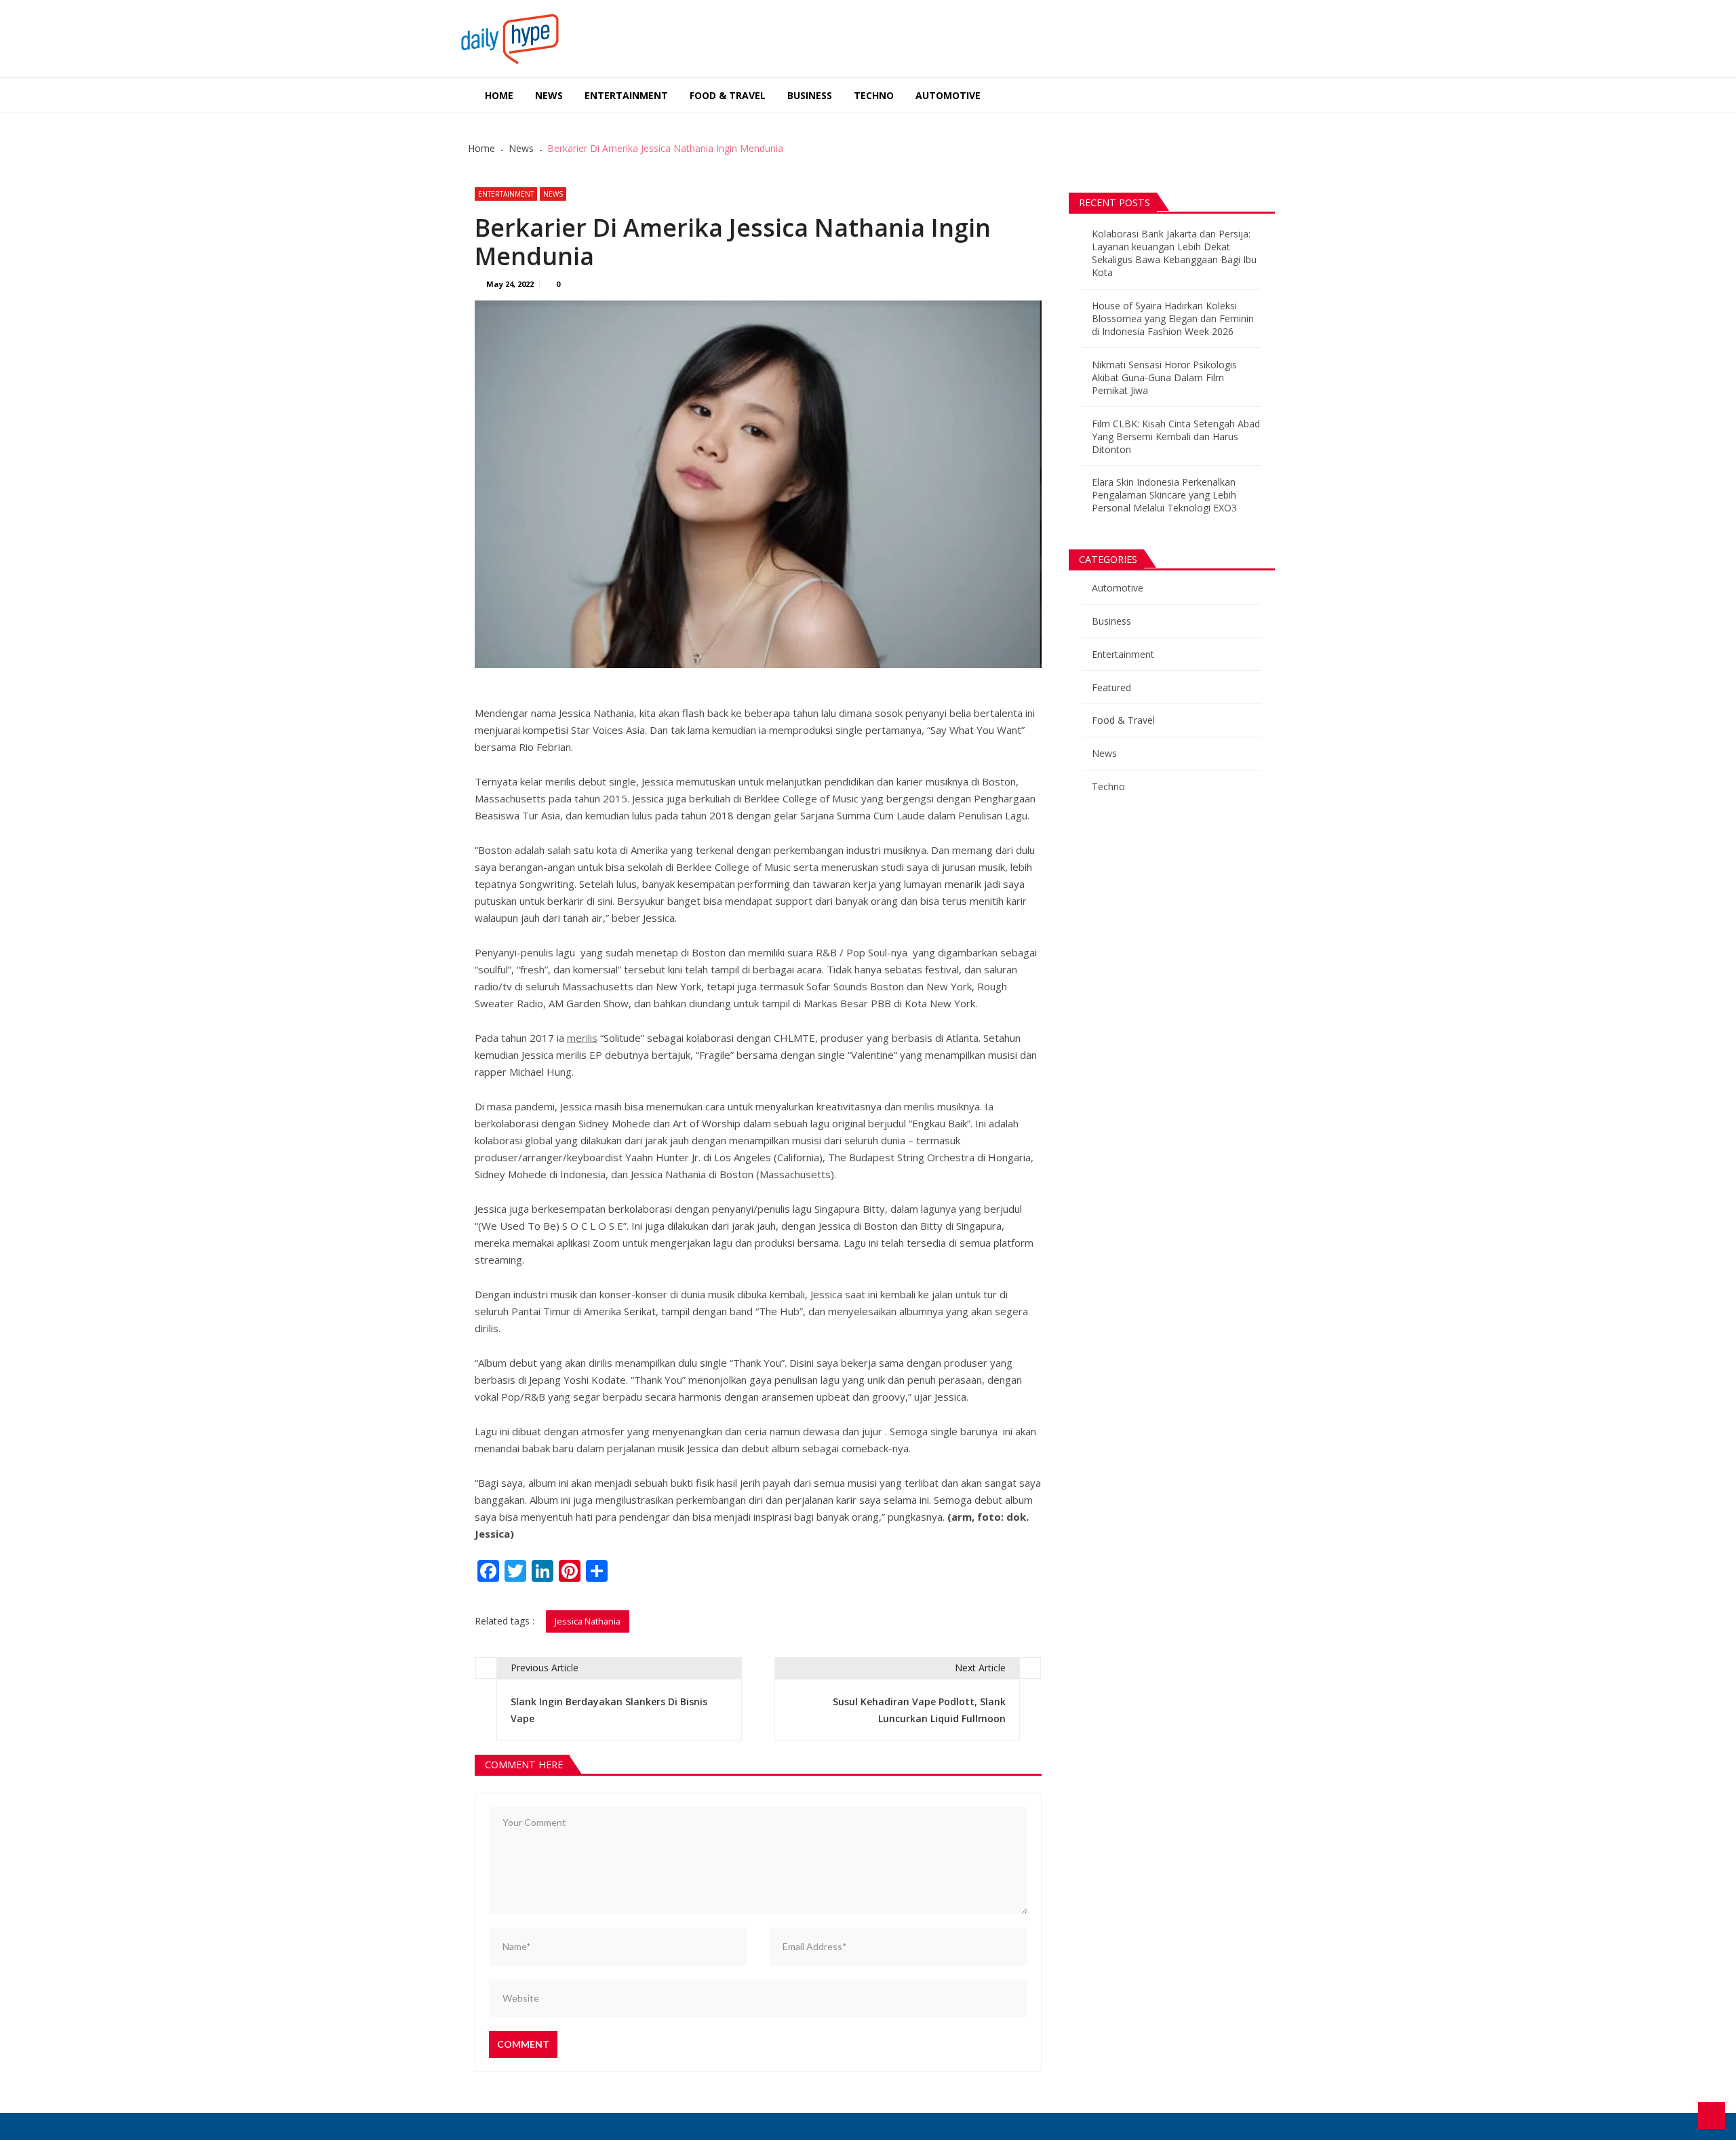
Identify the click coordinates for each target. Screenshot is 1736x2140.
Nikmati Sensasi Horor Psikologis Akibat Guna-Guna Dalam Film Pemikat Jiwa (1164, 377)
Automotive (948, 95)
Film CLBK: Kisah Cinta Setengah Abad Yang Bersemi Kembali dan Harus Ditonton (1176, 436)
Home (499, 95)
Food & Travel (728, 95)
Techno (874, 95)
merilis (582, 1038)
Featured (1111, 687)
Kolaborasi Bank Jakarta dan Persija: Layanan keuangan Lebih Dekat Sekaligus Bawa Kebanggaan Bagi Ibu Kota (1174, 253)
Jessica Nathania (588, 1621)
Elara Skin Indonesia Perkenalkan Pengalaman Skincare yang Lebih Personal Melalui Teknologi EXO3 (1164, 495)
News (549, 95)
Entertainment (626, 95)
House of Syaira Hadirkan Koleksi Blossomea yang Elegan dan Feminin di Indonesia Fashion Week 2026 (1173, 318)
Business (810, 95)
